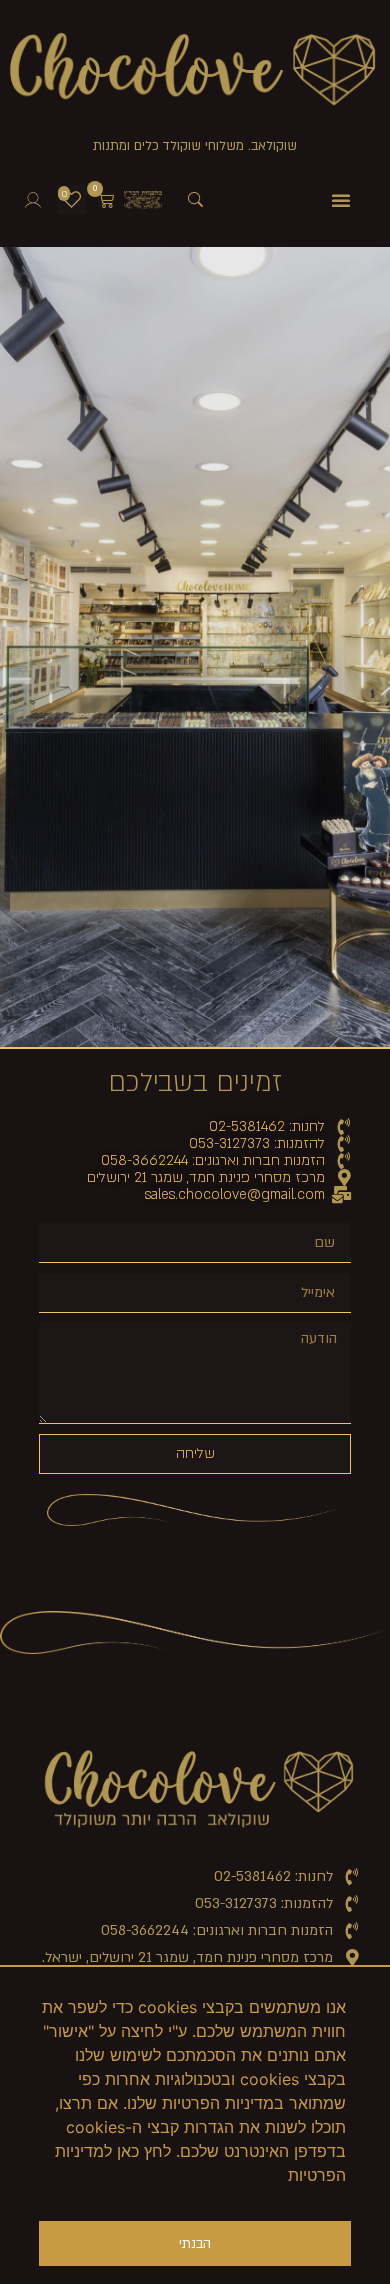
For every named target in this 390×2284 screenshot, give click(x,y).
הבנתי (195, 2244)
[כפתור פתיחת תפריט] (341, 200)
